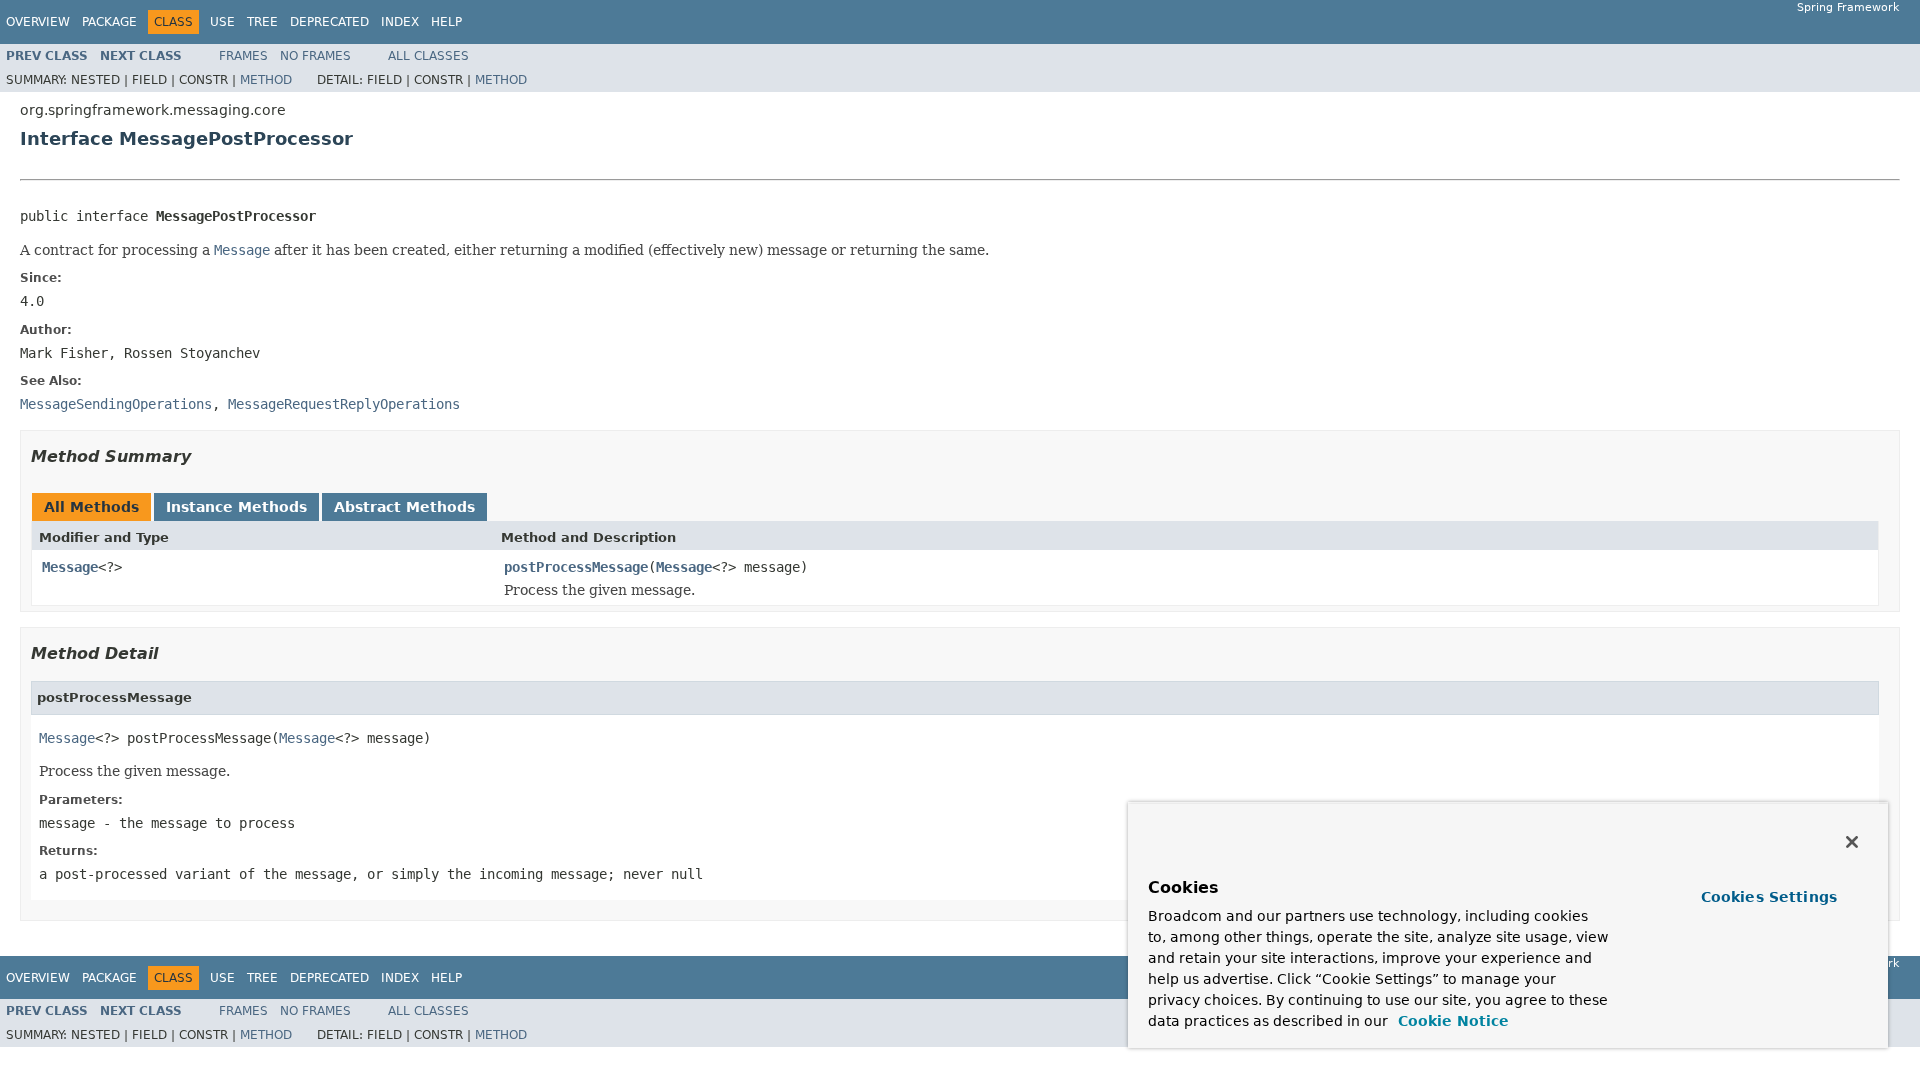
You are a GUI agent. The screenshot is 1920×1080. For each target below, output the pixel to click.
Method (266, 80)
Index (400, 22)
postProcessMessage (576, 567)
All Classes (428, 56)
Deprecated (329, 22)
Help (446, 22)
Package (109, 22)
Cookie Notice (1451, 1021)
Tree (262, 22)
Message (70, 567)
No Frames (315, 56)
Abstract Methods (404, 507)
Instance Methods (236, 507)
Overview (38, 22)
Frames (243, 56)
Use (222, 22)
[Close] (1852, 842)
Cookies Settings (1769, 897)
